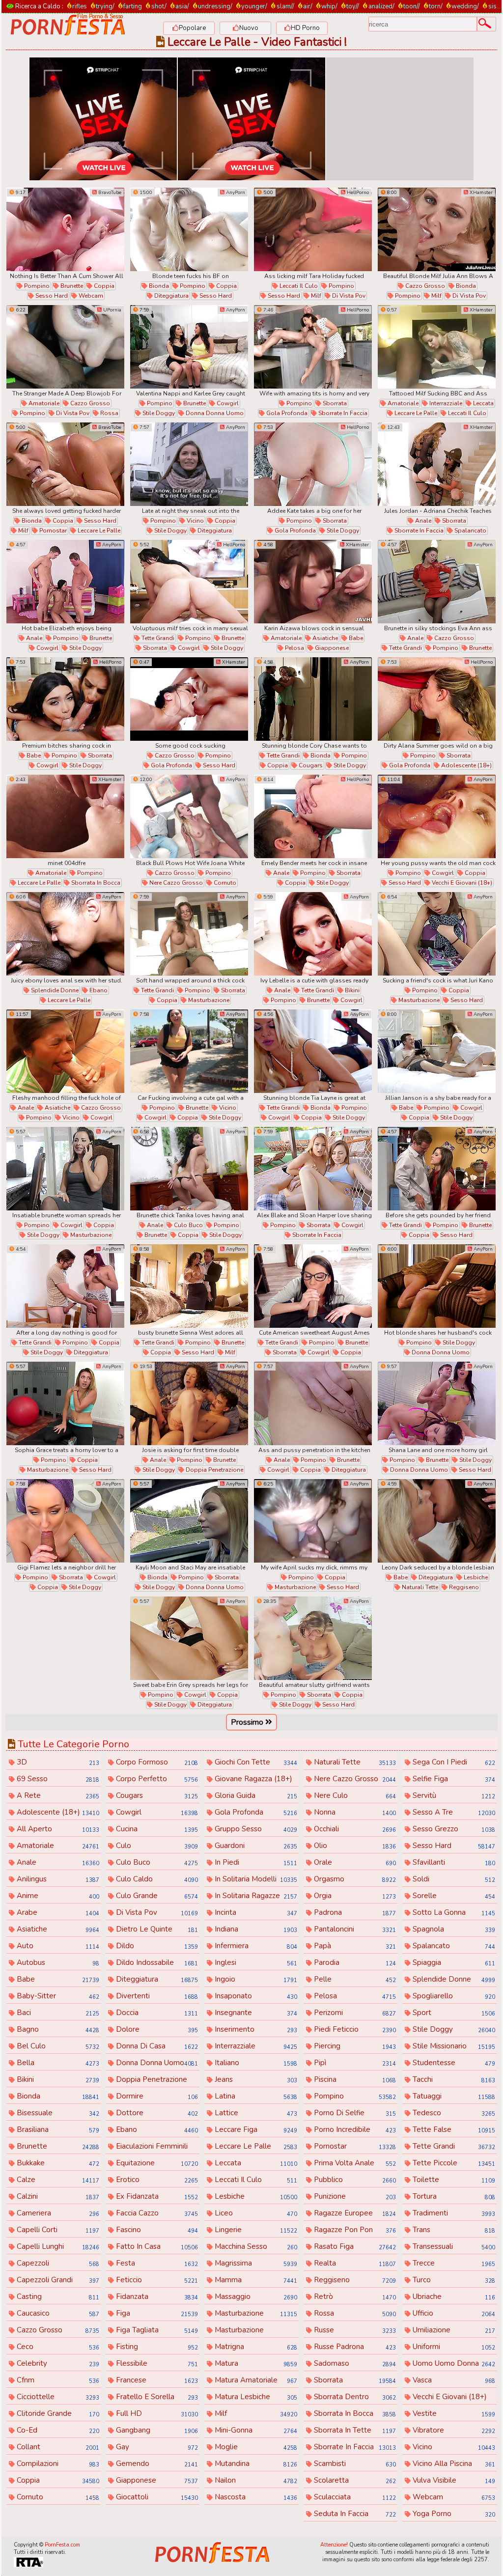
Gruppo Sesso (255, 1829)
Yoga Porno (453, 2514)
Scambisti (354, 2464)
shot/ (159, 6)
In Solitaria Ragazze (255, 1896)
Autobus (57, 1962)
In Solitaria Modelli (255, 1879)
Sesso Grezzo (453, 1829)
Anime (57, 1896)
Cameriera (57, 2213)
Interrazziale (445, 403)
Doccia (156, 2013)
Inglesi (255, 1962)
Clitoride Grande (57, 2413)
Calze (57, 2180)
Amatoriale (43, 403)
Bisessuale (57, 2113)
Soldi (453, 1879)
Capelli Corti (57, 2230)
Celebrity (57, 2363)
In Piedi (255, 1862)
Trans (453, 2230)
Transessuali (453, 2246)
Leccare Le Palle (415, 413)
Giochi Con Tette (255, 1762)
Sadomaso (354, 2363)
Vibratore (453, 2430)
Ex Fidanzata (156, 2196)
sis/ (493, 6)
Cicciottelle (57, 2397)
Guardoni (255, 1846)
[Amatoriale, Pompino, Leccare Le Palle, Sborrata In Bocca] (65, 816)
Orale (354, 1862)
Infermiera (255, 1946)
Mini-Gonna (255, 2430)
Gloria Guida (255, 1795)
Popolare (192, 28)
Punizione (354, 2196)
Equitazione (156, 2163)
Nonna (354, 1812)
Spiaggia (453, 1962)
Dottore (156, 2113)
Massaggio (255, 2296)
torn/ (436, 6)
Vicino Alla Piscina (453, 2464)
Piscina (354, 2079)
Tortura (453, 2196)
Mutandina (255, 2464)
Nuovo (249, 28)
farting (133, 6)
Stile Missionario (453, 2046)
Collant (57, 2447)
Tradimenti (453, 2213)
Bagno (57, 2029)
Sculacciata (354, 2497)
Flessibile (156, 2363)
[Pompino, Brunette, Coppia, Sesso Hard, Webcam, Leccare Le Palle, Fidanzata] (65, 229)
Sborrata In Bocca (95, 883)
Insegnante (255, 2013)
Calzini (57, 2196)
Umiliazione (453, 2330)
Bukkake (57, 2163)
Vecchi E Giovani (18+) (461, 883)
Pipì (354, 2063)
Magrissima (255, 2263)
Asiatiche (324, 638)
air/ (308, 6)
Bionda (158, 286)
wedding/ (465, 6)
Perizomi (354, 2013)
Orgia (354, 1896)
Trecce (453, 2263)
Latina (255, 2096)
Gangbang (156, 2430)
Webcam (90, 296)
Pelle (354, 1979)
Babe (355, 638)
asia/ (182, 6)
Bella (57, 2063)
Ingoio (255, 1979)
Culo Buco (188, 1225)
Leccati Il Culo (298, 286)
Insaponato (255, 1996)
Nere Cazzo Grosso (175, 883)
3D (57, 1762)
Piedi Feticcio (354, 2029)
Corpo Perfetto (156, 1779)
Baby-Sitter (57, 1996)
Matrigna (255, 2347)
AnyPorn (235, 193)
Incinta (255, 1912)
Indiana (255, 1929)
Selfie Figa (453, 1779)
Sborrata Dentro (354, 2397)
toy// (353, 6)
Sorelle (453, 1896)
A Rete (57, 1795)
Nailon (255, 2480)
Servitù (453, 1795)
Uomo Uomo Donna (453, 2363)
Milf (315, 296)
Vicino (195, 521)
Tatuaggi (453, 2096)
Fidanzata (156, 2296)
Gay (156, 2447)
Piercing (354, 2046)
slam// (285, 6)
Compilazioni (57, 2464)
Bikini (351, 990)
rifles (80, 6)
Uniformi (453, 2347)
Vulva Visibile (453, 2480)
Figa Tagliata (156, 2330)
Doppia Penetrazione (214, 1470)
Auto (57, 1946)
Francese (156, 2380)
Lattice (255, 2113)
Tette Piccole (453, 2163)
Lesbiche (475, 1577)
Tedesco (453, 2113)
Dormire (156, 2096)
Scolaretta (354, 2480)
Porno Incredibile (354, 2129)
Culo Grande (156, 1896)
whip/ (329, 6)
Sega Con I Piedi (453, 1762)
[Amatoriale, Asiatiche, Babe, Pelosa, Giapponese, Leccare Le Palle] (313, 582)
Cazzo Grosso (424, 286)
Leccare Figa (255, 2129)
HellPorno (357, 193)
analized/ (381, 6)
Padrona (354, 1912)
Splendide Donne (54, 990)
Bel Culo (57, 2046)
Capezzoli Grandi (57, 2280)
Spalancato (470, 531)
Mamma (255, 2280)
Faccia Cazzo (156, 2213)
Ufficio (453, 2313)
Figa (156, 2313)
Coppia (103, 286)
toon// (412, 6)
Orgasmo (354, 1879)
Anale (422, 521)
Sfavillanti (453, 1862)
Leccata (483, 403)
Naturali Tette (419, 1587)
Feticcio (156, 2280)
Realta (354, 2263)
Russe (354, 2330)
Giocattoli (156, 2497)
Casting (57, 2296)
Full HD (156, 2413)
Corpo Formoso (156, 1762)
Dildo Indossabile (156, 1962)
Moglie (255, 2447)
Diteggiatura (171, 296)
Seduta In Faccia (354, 2514)
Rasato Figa (354, 2246)
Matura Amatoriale (255, 2380)
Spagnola (453, 1929)
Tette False (453, 2129)
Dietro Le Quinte (156, 1929)
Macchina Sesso (255, 2246)
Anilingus (57, 1879)
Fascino (156, 2230)
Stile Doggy (158, 413)
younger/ (254, 6)
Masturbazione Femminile (252, 2336)
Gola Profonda (286, 413)
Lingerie (255, 2230)
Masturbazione (208, 1000)
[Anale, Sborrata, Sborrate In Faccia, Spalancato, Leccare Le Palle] (437, 464)
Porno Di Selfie (354, 2113)
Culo (156, 1846)
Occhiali (354, 1829)
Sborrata (334, 403)
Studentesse (453, 2063)
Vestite (453, 2413)
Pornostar (52, 531)
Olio (354, 1846)
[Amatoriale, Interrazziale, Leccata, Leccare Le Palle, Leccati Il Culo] (437, 347)
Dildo (156, 1946)
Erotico (156, 2180)
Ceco (57, 2347)
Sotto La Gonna (453, 1912)
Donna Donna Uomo (214, 413)
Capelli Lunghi (57, 2246)
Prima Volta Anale (354, 2163)
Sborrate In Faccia (342, 413)
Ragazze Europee (354, 2213)
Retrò (354, 2296)
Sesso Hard (51, 296)
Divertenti (156, 1996)
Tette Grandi (157, 638)
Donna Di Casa (156, 2046)
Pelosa (294, 648)
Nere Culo (354, 1795)
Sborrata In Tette (354, 2430)
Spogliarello (453, 1996)
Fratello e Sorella (156, 2397)
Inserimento (255, 2029)
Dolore (156, 2029)
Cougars (310, 765)
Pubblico (354, 2180)
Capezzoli (57, 2263)
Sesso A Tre (453, 1812)
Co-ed (57, 2430)
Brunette (71, 286)
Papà (354, 1946)
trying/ (105, 6)
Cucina (156, 1829)
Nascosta (255, 2497)
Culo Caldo (156, 1879)
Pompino (36, 286)
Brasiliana (57, 2129)
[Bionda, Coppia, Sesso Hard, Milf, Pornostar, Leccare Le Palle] (65, 464)
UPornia (112, 310)
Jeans (255, 2079)
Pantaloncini (354, 1929)
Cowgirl (227, 403)
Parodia (354, 1962)
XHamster (480, 193)
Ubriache (453, 2296)
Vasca (453, 2380)
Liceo (255, 2213)
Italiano (255, 2063)
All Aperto (57, 1829)
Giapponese (331, 648)
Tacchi (453, 2079)
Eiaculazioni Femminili (156, 2147)
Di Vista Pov (348, 296)
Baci (57, 2013)
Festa (156, 2263)
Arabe (57, 1912)
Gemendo (156, 2464)
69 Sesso (57, 1779)
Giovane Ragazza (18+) (255, 1779)
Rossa (109, 413)
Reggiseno (463, 1587)
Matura (255, 2363)
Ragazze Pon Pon (354, 2230)
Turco (453, 2280)
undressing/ (215, 6)
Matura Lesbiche (255, 2397)
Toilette (453, 2180)
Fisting (156, 2347)
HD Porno (305, 28)
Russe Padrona (354, 2347)
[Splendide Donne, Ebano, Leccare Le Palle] (65, 934)
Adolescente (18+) (466, 765)
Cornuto (224, 883)
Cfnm (57, 2380)
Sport (453, 2013)
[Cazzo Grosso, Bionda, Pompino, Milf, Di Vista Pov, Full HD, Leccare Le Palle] (437, 229)
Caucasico (57, 2313)
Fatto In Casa (156, 2246)
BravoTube (109, 193)
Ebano (98, 990)
